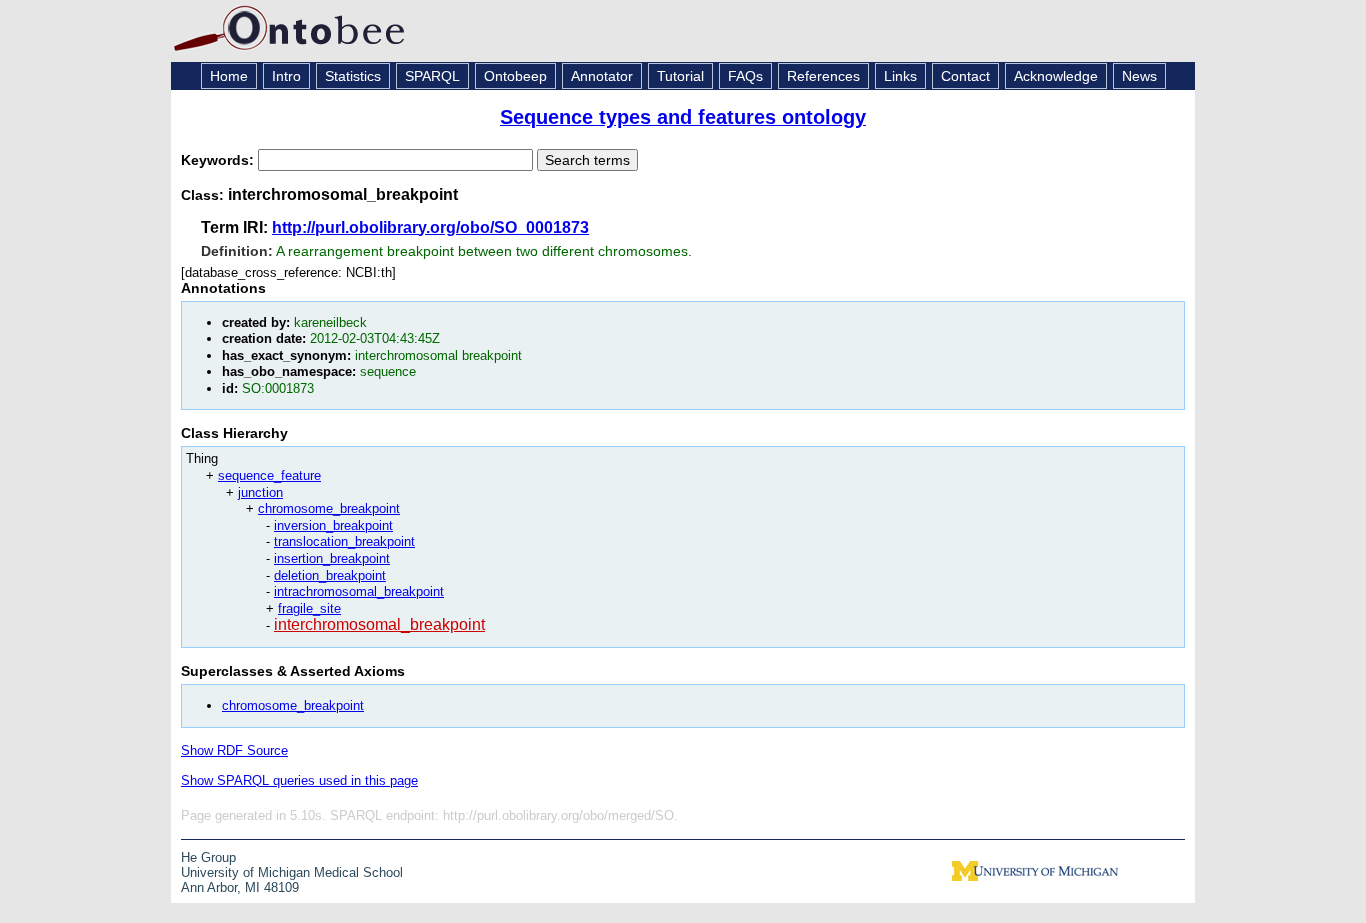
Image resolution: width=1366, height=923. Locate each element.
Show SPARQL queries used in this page (299, 780)
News (1139, 76)
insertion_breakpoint (332, 558)
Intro (286, 76)
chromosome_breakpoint (329, 508)
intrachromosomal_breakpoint (359, 591)
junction (260, 492)
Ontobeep (515, 76)
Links (900, 76)
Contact (965, 76)
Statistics (353, 76)
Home (229, 76)
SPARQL (432, 76)
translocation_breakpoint (344, 541)
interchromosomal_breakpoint (379, 624)
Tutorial (680, 76)
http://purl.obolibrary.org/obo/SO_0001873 (430, 227)
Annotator (602, 76)
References (823, 76)
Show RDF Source (234, 750)
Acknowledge (1056, 76)
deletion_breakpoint (330, 575)
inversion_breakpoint (333, 525)
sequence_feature (269, 475)
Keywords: (219, 160)
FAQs (745, 76)
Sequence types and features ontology (683, 117)
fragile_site (309, 608)
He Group (208, 857)
